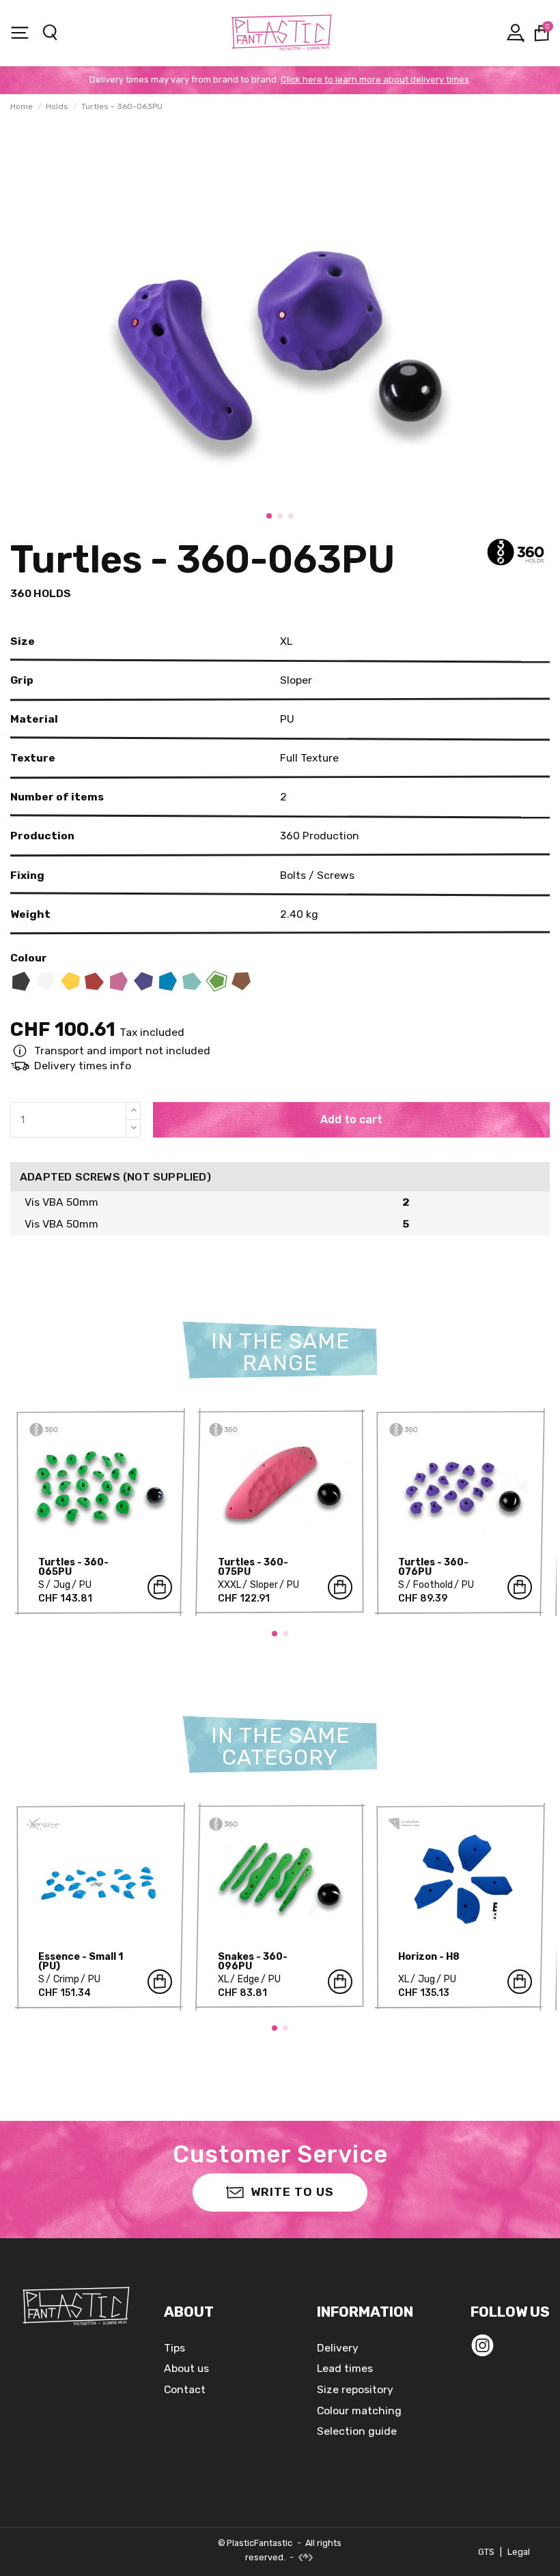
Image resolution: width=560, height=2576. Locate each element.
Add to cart (351, 1119)
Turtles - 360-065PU (73, 1567)
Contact (185, 2389)
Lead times (345, 2368)
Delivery (338, 2348)
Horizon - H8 (429, 1957)
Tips (174, 2348)
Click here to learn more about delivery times (375, 79)
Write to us (292, 2192)
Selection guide (357, 2431)
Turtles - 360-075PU (253, 1567)
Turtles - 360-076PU (433, 1567)
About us (186, 2368)
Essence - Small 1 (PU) (81, 1962)
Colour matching (359, 2411)
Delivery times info (83, 1066)
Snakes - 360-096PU (253, 1962)
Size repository (355, 2389)
